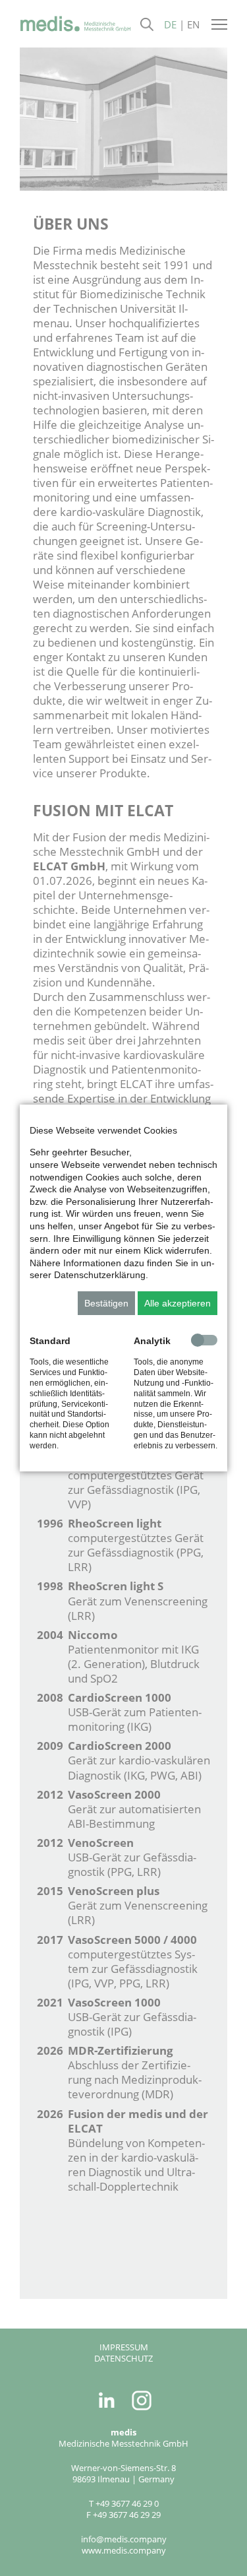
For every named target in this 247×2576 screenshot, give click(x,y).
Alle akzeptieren (178, 1303)
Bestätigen (106, 1303)
